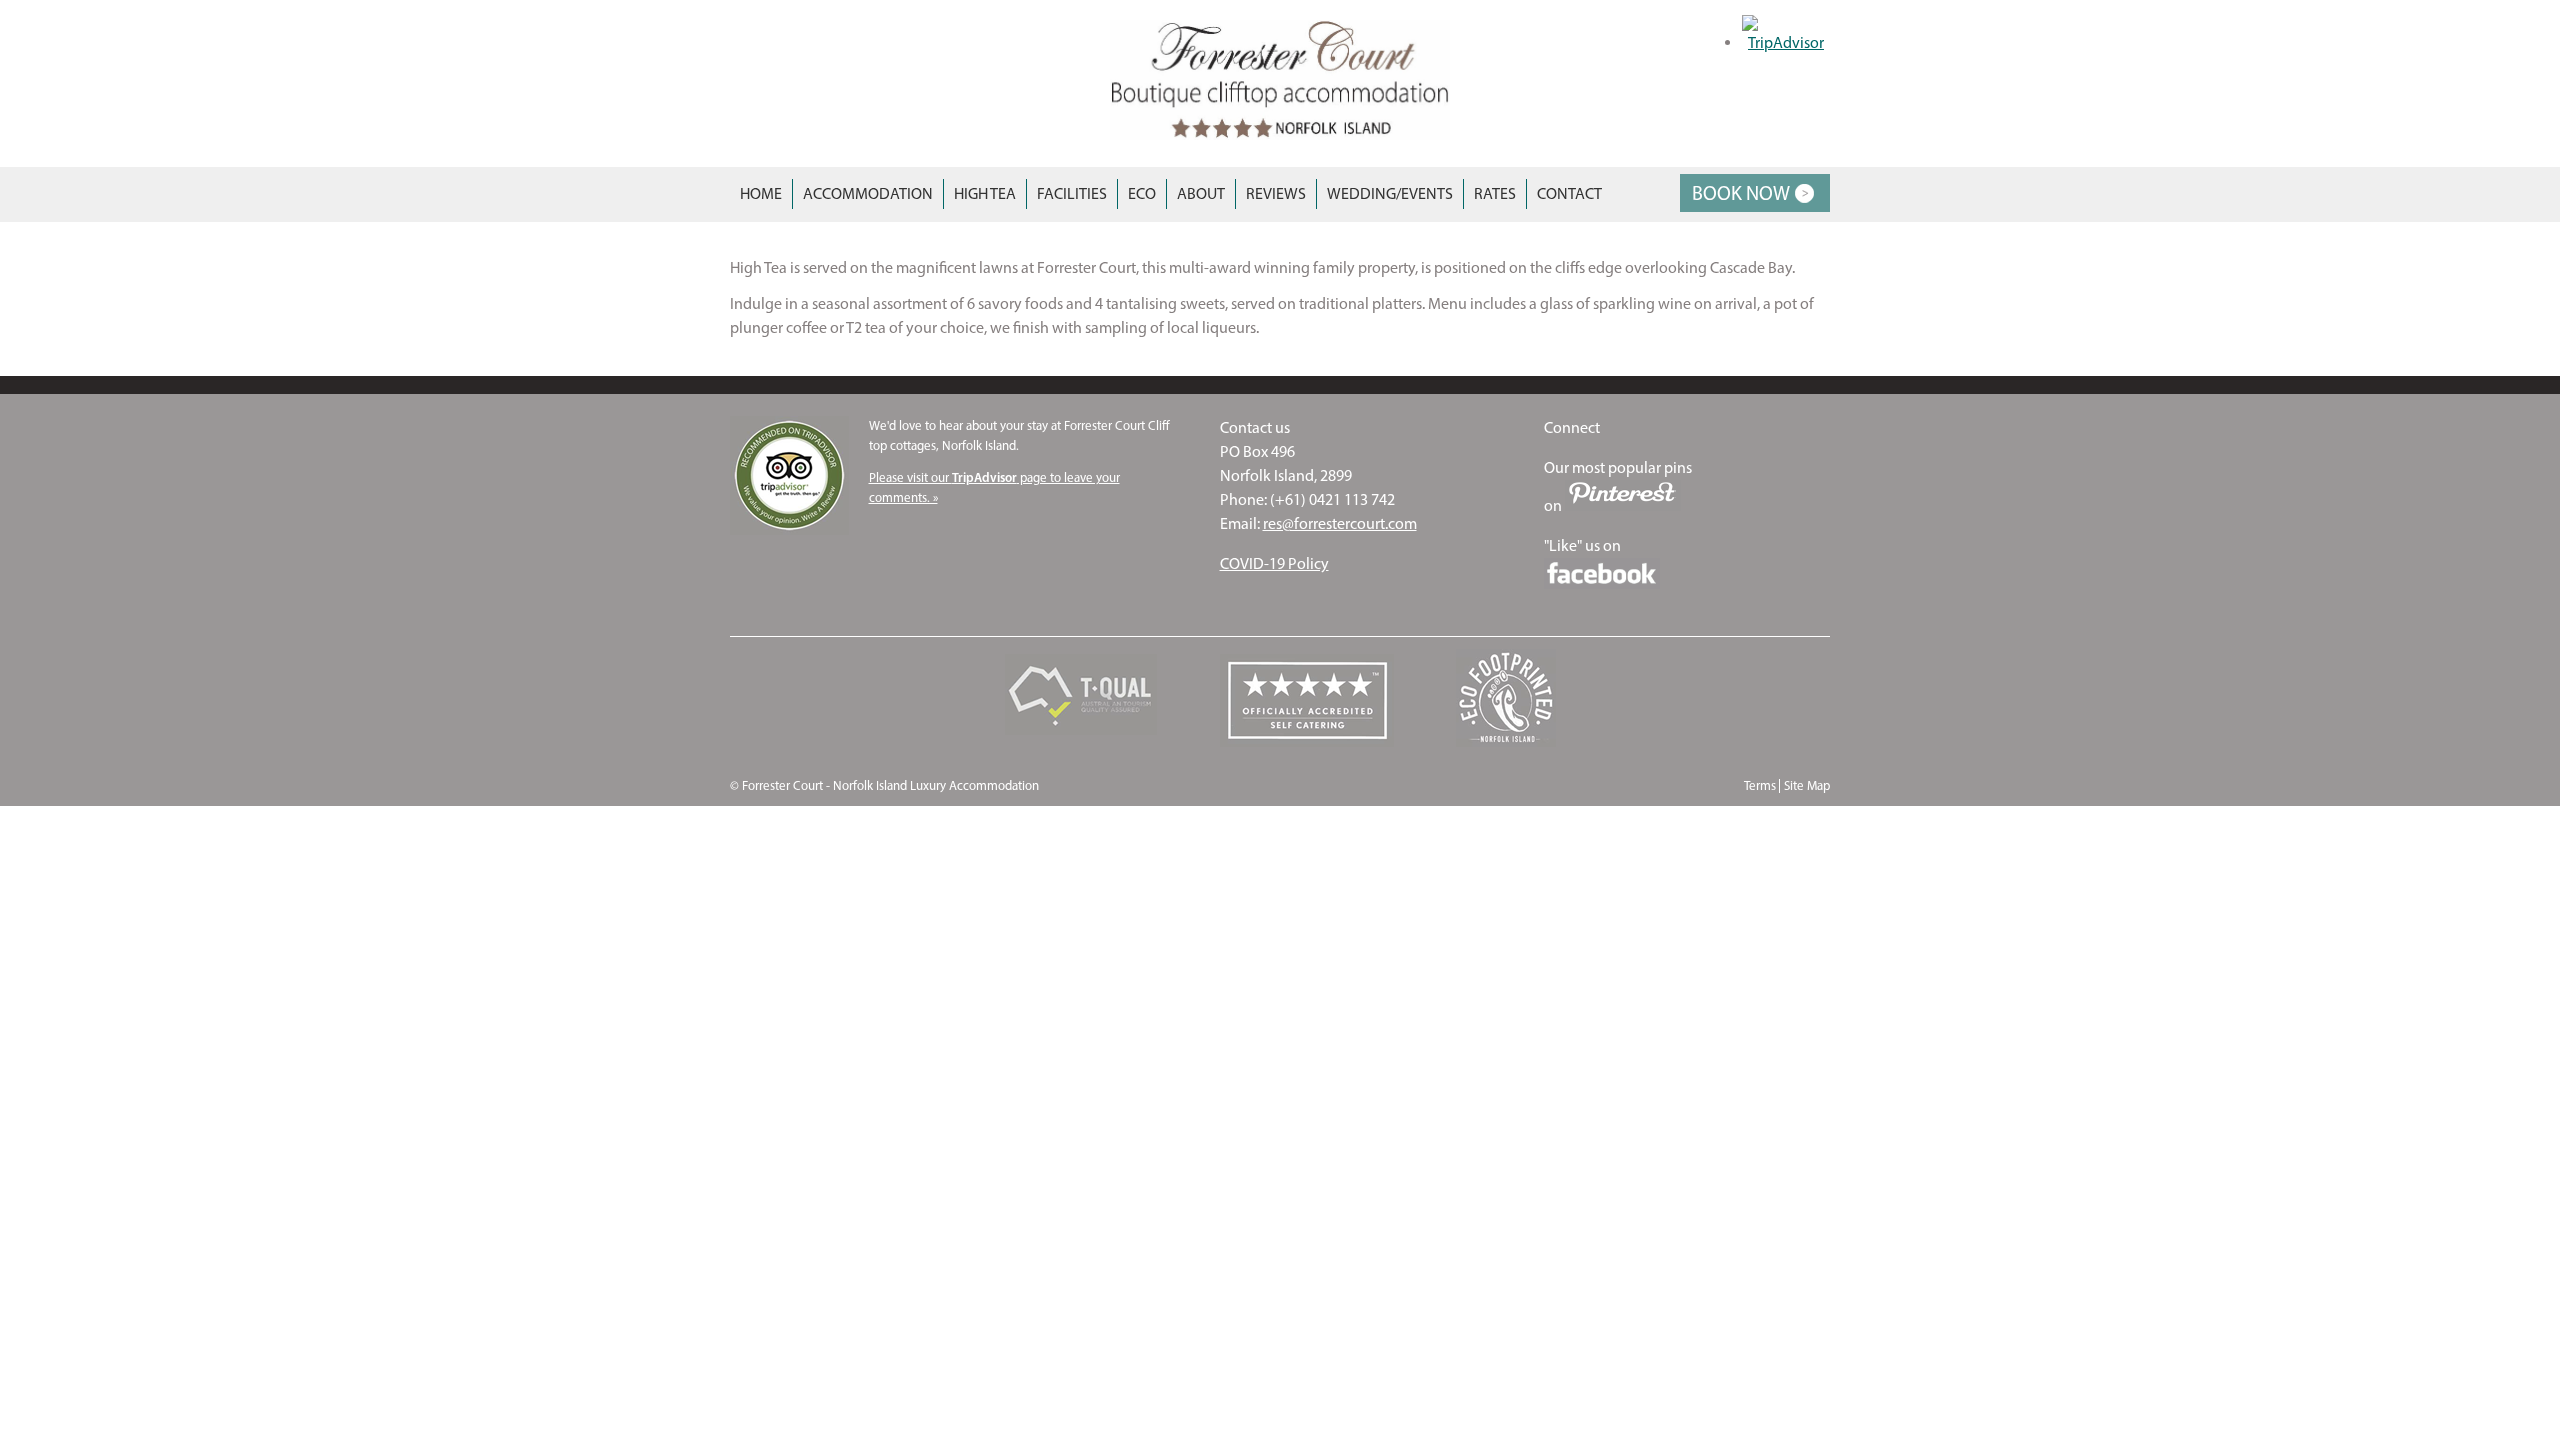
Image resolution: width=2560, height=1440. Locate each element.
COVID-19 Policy (1274, 563)
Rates (1495, 193)
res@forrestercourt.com (1340, 523)
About (1201, 193)
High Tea (985, 193)
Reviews (1276, 193)
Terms (1760, 785)
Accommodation (868, 193)
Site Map (1807, 785)
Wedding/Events (1390, 193)
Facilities (1072, 193)
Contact (1569, 193)
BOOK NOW (1741, 193)
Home (761, 193)
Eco (1142, 193)
